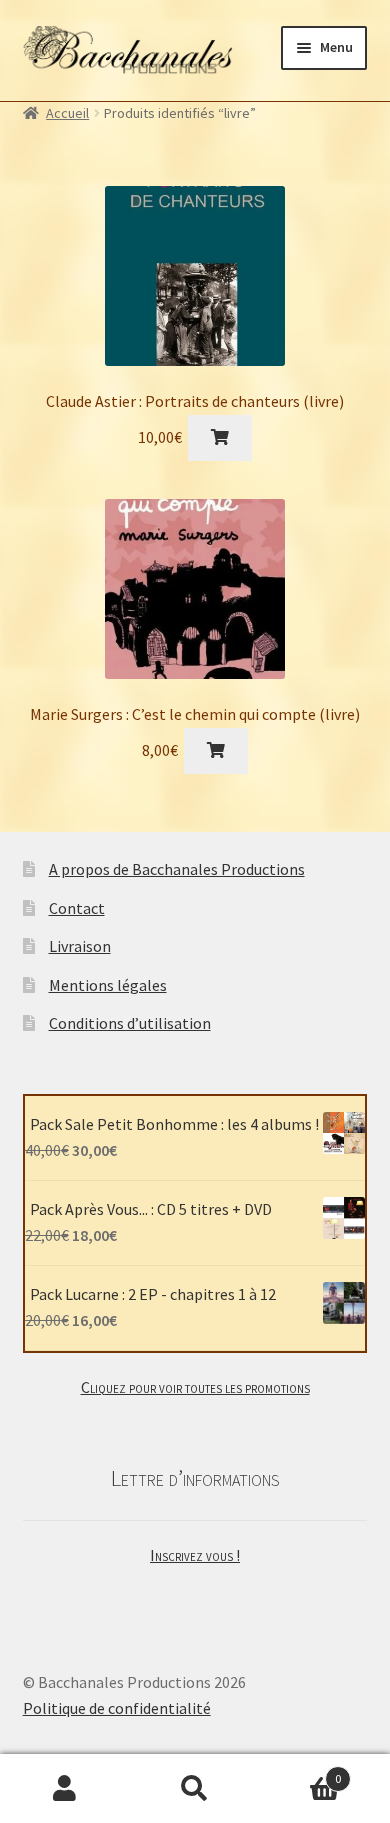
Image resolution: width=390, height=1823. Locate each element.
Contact (77, 908)
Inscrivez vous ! (195, 1555)
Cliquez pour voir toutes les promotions (195, 1387)
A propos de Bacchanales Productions (177, 869)
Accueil (67, 113)
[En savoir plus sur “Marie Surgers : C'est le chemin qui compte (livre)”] (215, 751)
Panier (300, 1771)
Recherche (195, 1789)
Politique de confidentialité (117, 1708)
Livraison (80, 946)
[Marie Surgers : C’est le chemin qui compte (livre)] (195, 589)
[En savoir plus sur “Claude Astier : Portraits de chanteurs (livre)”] (219, 438)
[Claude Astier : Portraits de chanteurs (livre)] (195, 276)
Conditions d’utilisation (130, 1023)
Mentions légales (108, 985)
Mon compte (65, 1789)
